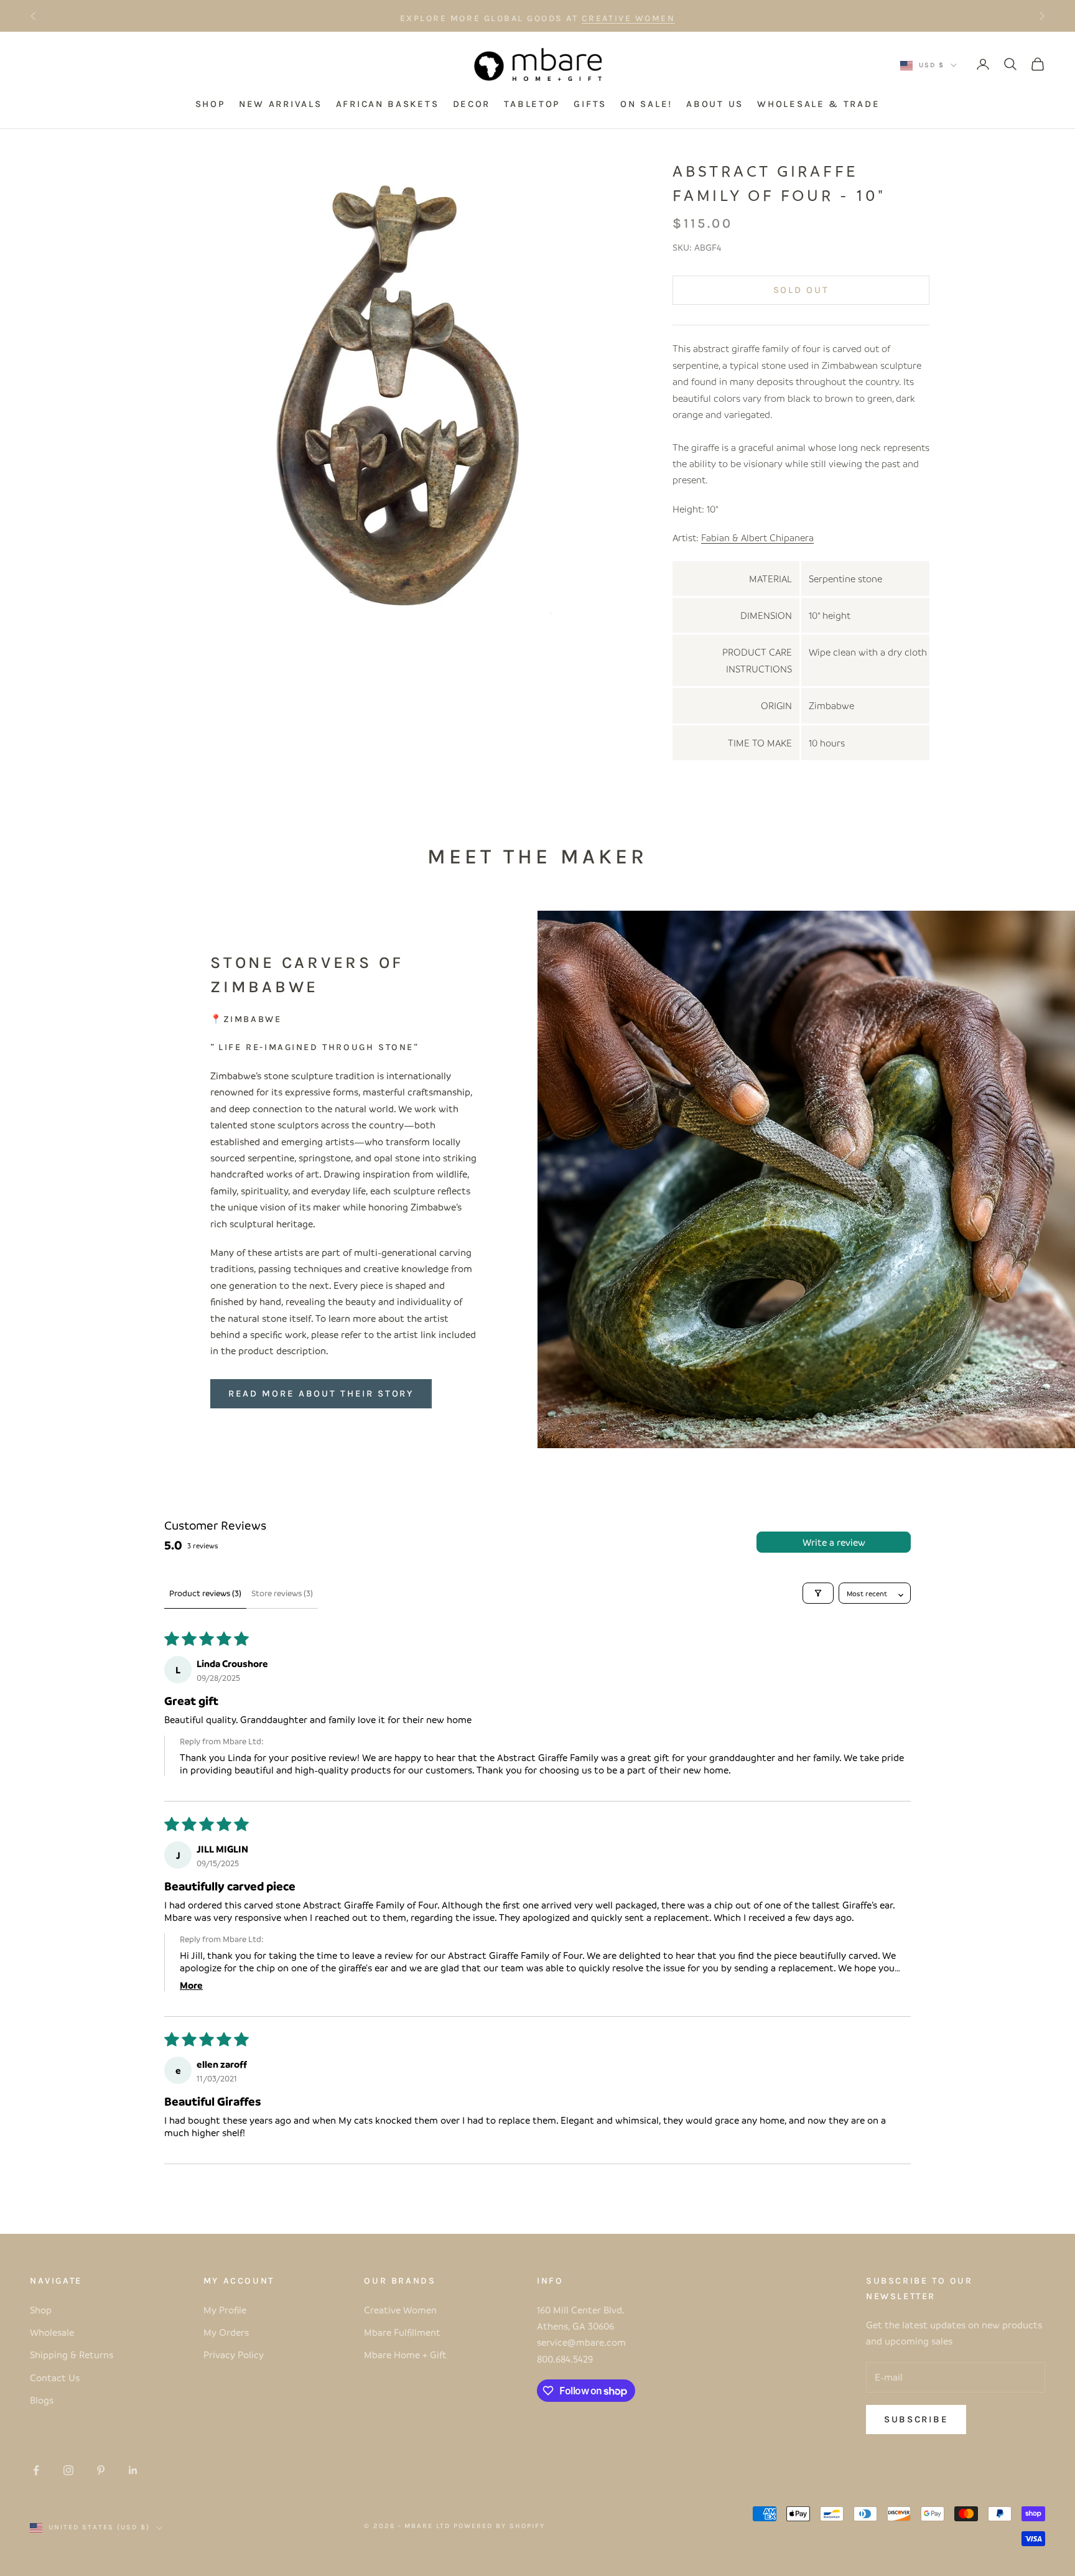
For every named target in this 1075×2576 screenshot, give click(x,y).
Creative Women (400, 2310)
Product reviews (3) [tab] (205, 1593)
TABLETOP (532, 105)
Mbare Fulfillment (402, 2332)
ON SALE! (646, 105)
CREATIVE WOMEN (628, 16)
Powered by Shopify (499, 2526)
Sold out (801, 290)
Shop (41, 2310)
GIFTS (590, 105)
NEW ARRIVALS (280, 105)
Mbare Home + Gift (405, 2355)
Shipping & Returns (72, 2355)
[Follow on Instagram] (68, 2470)
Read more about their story (321, 1393)
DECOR (472, 105)
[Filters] (818, 1593)
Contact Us (55, 2378)
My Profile (225, 2310)
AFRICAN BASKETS (388, 105)
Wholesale (52, 2332)
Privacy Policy (234, 2355)
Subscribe (916, 2419)
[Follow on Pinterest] (101, 2470)
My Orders (226, 2332)
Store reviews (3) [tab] (282, 1593)
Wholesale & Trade (818, 105)
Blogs (42, 2400)
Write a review (834, 1542)
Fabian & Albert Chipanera (757, 537)
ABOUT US (715, 105)
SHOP (210, 105)
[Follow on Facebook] (36, 2470)
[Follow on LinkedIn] (133, 2470)
